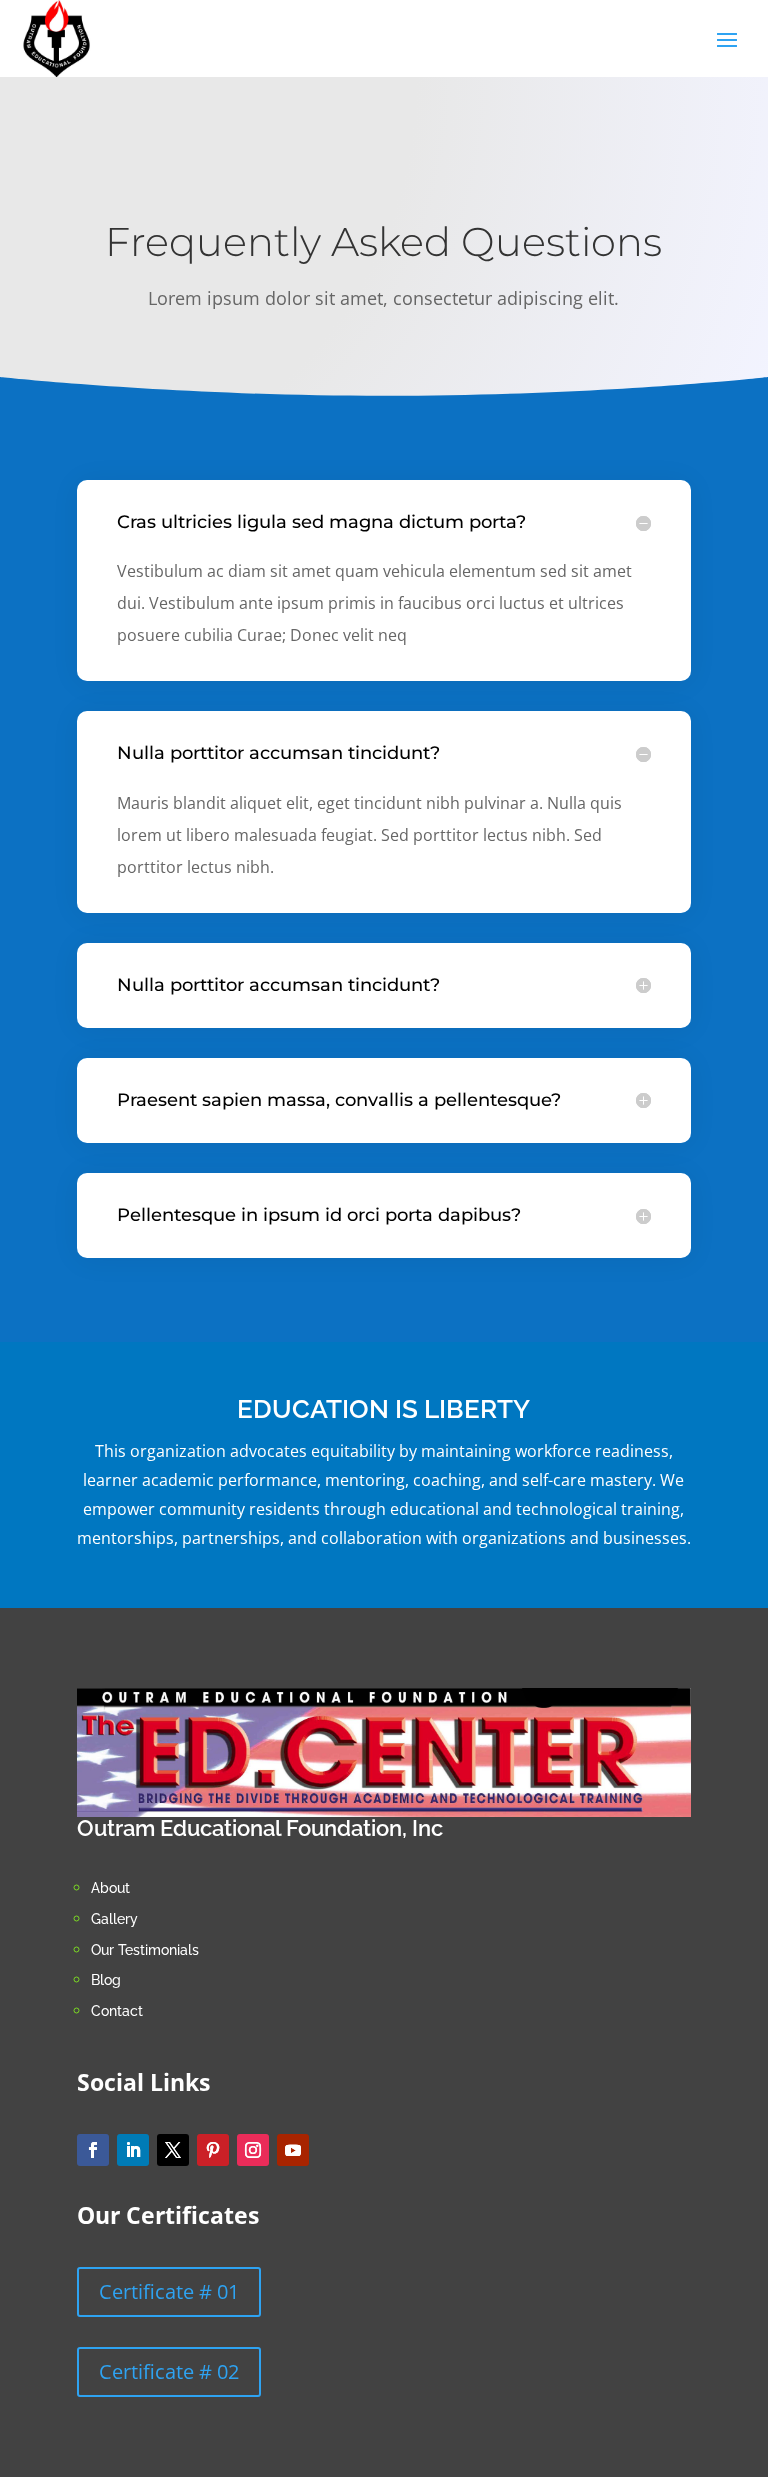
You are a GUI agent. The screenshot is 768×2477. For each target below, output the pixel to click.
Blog (106, 1980)
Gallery (114, 1919)
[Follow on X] (173, 2150)
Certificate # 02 (169, 2371)
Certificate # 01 (169, 2291)
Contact (117, 2011)
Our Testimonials (145, 1950)
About (112, 1888)
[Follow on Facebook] (93, 2150)
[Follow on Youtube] (293, 2150)
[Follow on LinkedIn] (133, 2150)
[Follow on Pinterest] (213, 2150)
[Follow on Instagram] (253, 2150)
